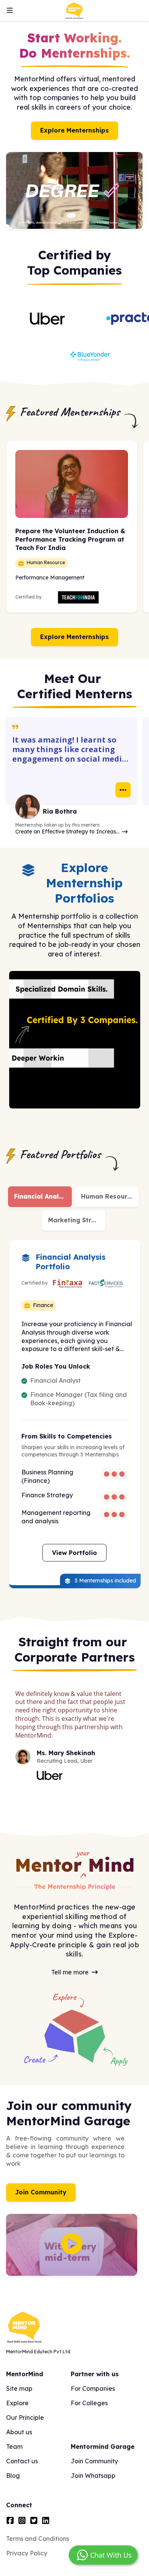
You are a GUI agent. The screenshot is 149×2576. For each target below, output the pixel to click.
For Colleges (89, 2403)
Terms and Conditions (38, 2539)
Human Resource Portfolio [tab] (110, 1196)
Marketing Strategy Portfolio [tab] (77, 1220)
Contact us (22, 2461)
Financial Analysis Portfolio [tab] (43, 1196)
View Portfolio (74, 1553)
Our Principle (25, 2417)
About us (19, 2432)
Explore (17, 2403)
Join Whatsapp (93, 2476)
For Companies (93, 2388)
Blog (13, 2476)
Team (14, 2447)
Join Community (41, 2192)
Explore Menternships (74, 130)
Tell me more (70, 1972)
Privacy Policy (27, 2553)
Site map (19, 2388)
